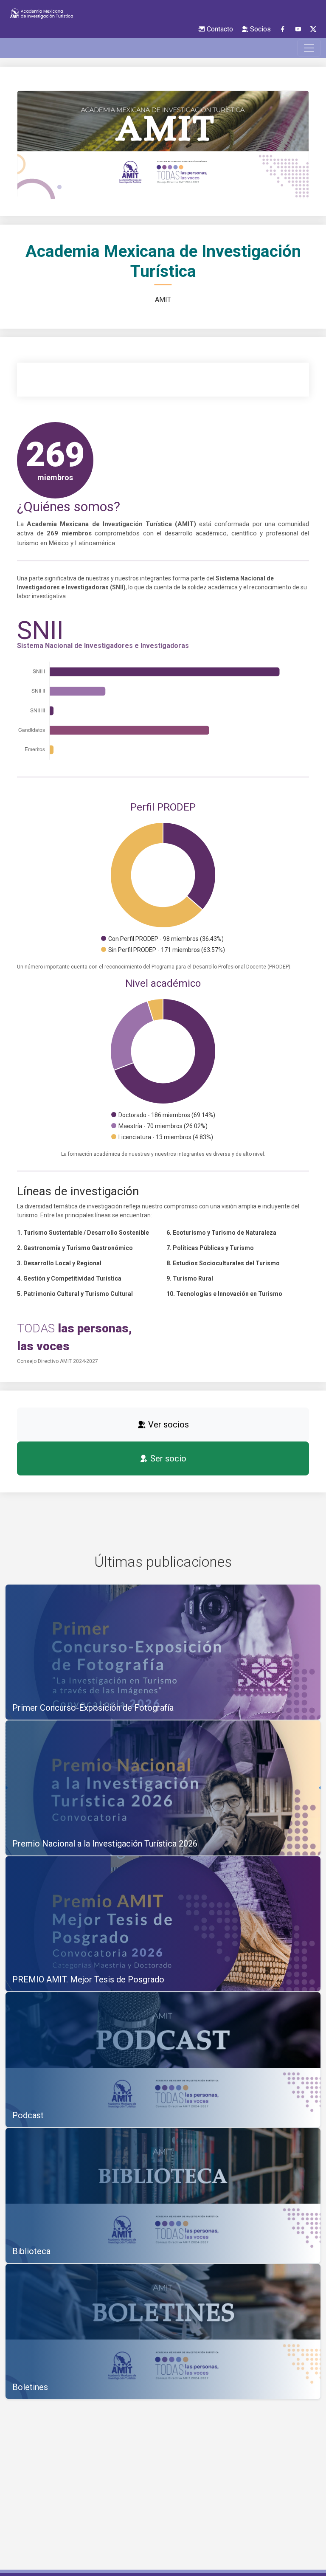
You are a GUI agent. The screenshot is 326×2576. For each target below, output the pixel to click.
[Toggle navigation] (309, 48)
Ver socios (167, 1425)
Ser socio (167, 1458)
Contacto (219, 29)
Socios (260, 29)
